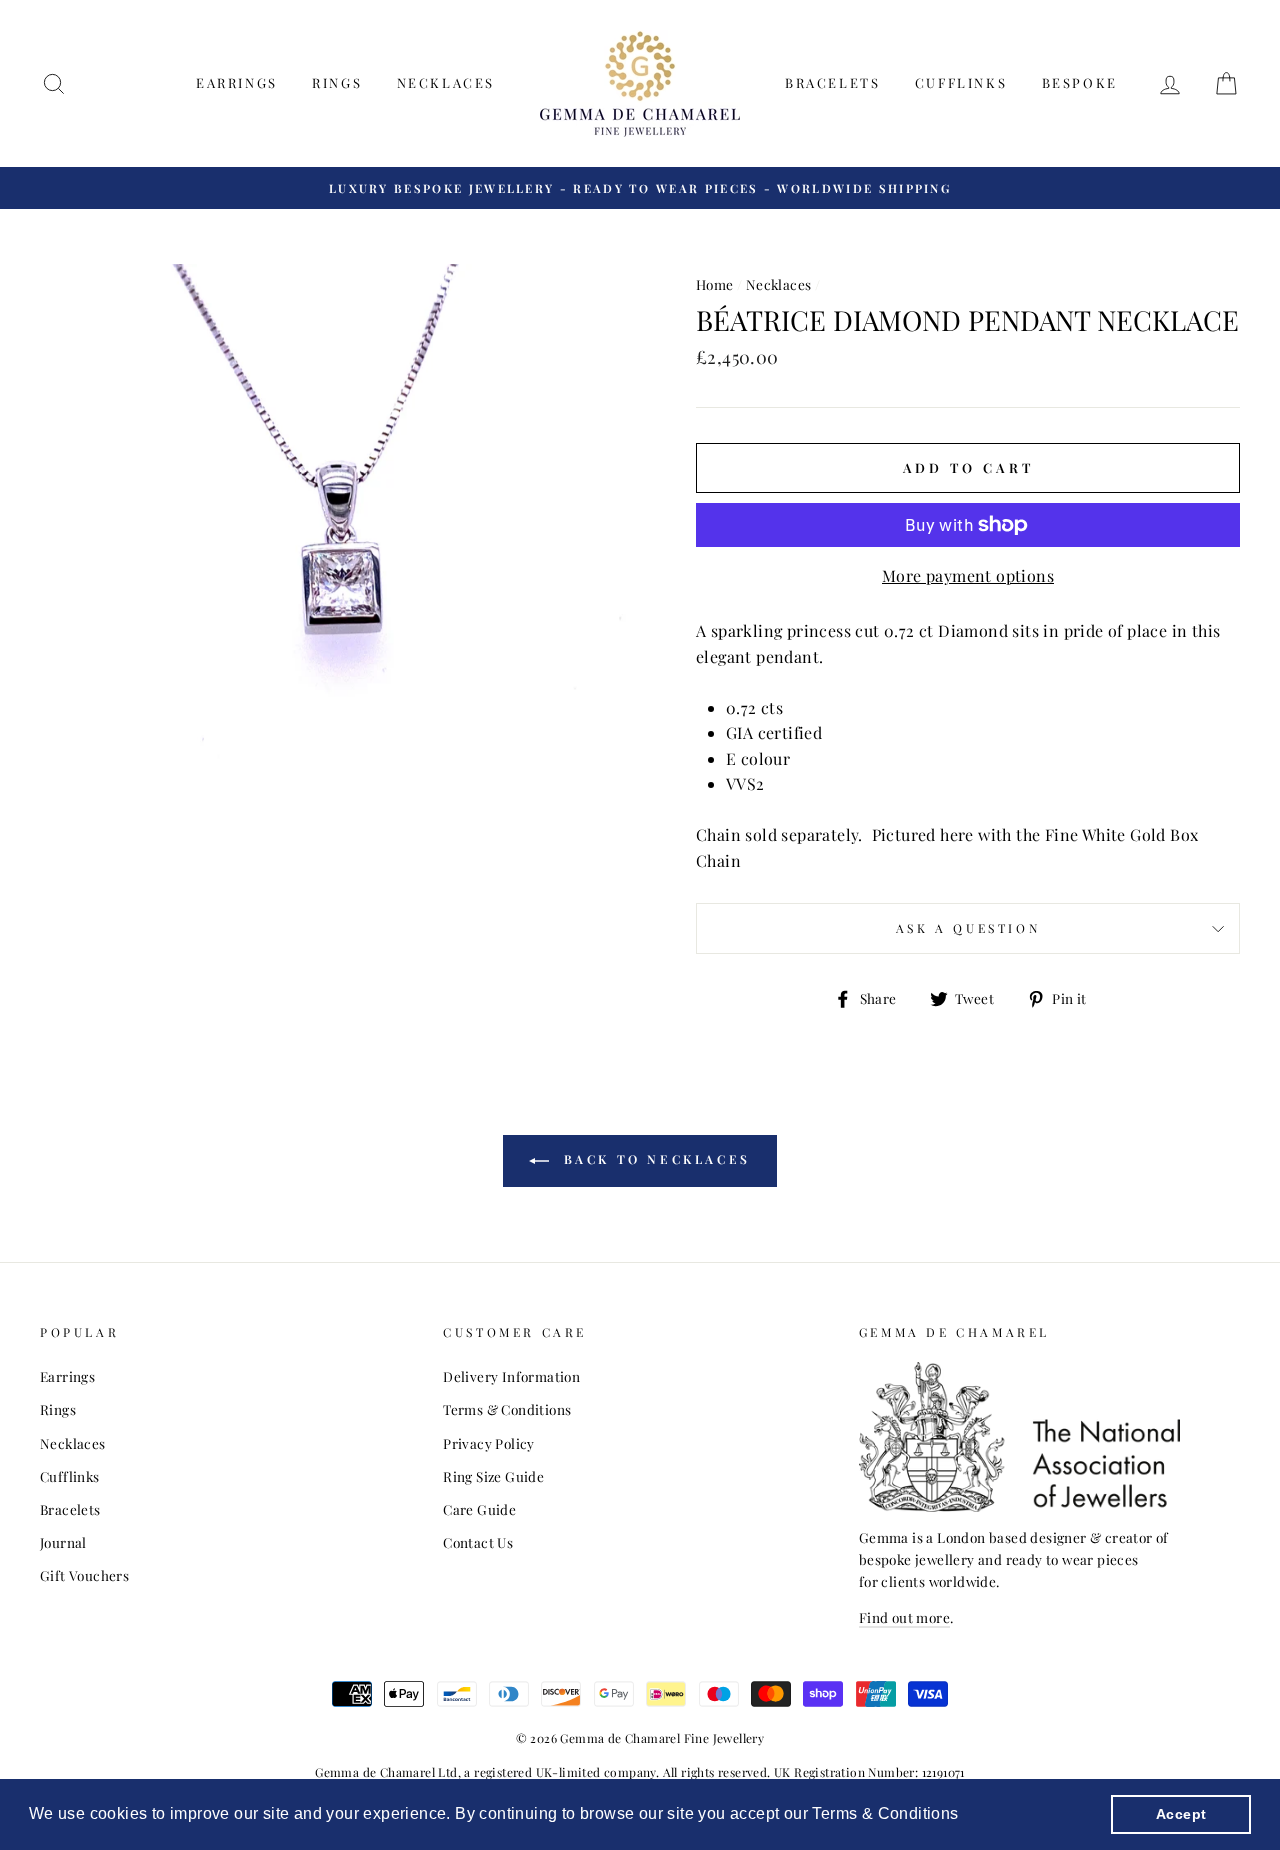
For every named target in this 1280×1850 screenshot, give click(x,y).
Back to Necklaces (654, 1159)
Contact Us (478, 1542)
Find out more (904, 1617)
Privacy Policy (489, 1443)
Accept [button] (1181, 1814)
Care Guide (479, 1509)
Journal (63, 1542)
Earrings (237, 82)
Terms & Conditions (507, 1409)
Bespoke (1080, 82)
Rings (337, 82)
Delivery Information (511, 1376)
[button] (966, 1816)
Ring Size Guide (493, 1476)
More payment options (968, 575)
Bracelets (832, 82)
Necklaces (446, 82)
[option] (640, 188)
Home (715, 284)
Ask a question (968, 928)
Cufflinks (961, 82)
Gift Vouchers (84, 1575)
